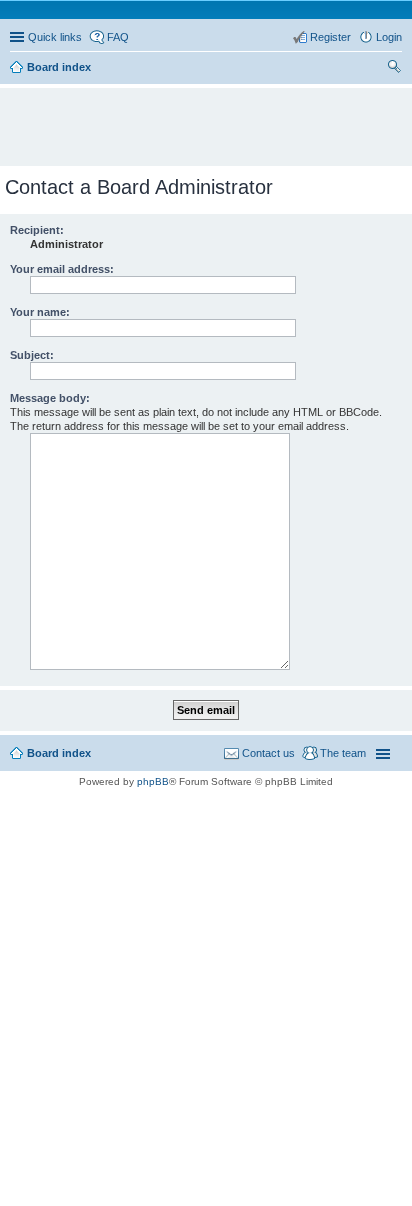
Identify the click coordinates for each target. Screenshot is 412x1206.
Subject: (32, 355)
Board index (59, 753)
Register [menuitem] (330, 37)
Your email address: (62, 269)
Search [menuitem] (394, 69)
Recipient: (37, 230)
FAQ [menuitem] (118, 37)
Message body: (50, 398)
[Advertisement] (211, 118)
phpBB (153, 781)
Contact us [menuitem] (268, 753)
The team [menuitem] (343, 753)
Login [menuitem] (389, 37)
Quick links (55, 37)
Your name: (40, 312)
